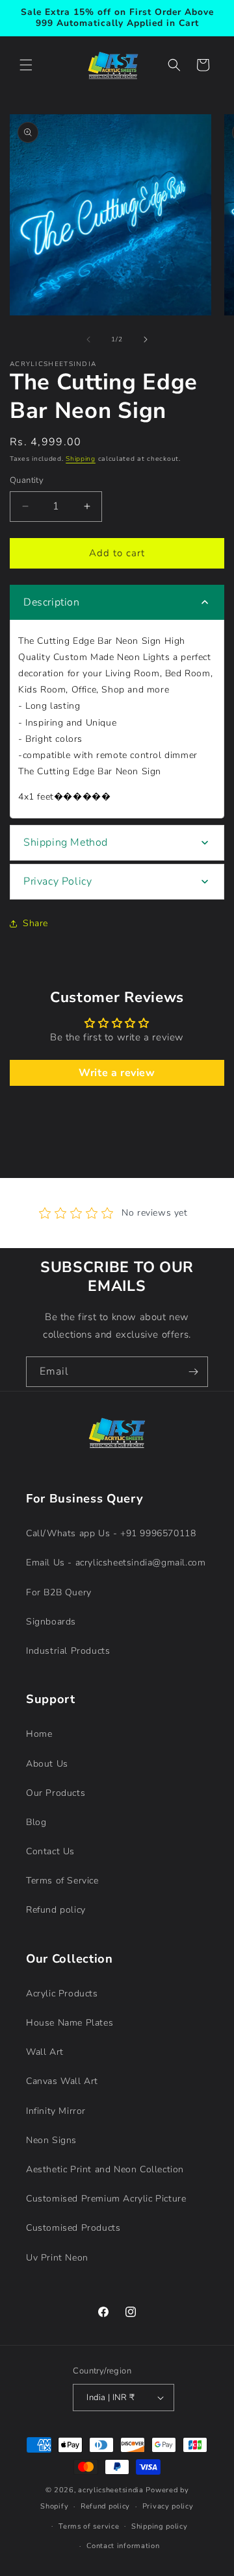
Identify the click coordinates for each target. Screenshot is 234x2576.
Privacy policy (168, 2506)
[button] (26, 65)
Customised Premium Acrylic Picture (106, 2199)
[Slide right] (146, 339)
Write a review (117, 1073)
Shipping (81, 459)
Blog (36, 1822)
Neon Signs (51, 2140)
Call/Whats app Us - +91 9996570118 (111, 1533)
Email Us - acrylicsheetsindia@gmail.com (116, 1563)
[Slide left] (88, 339)
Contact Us (50, 1851)
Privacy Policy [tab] (58, 881)
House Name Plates (70, 2023)
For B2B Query (59, 1592)
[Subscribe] (193, 1372)
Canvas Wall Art (62, 2081)
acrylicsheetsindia (111, 2490)
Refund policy (56, 1910)
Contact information (123, 2546)
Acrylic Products (62, 1993)
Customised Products (73, 2228)
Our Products (56, 1793)
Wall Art (45, 2052)
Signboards (51, 1622)
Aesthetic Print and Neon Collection (105, 2169)
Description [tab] (52, 602)
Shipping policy (160, 2526)
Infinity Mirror (56, 2111)
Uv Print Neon (57, 2258)
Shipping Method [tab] (66, 842)
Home (39, 1734)
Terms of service (89, 2526)
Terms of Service (62, 1881)
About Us (47, 1764)
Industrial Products (68, 1651)
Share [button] (35, 923)
